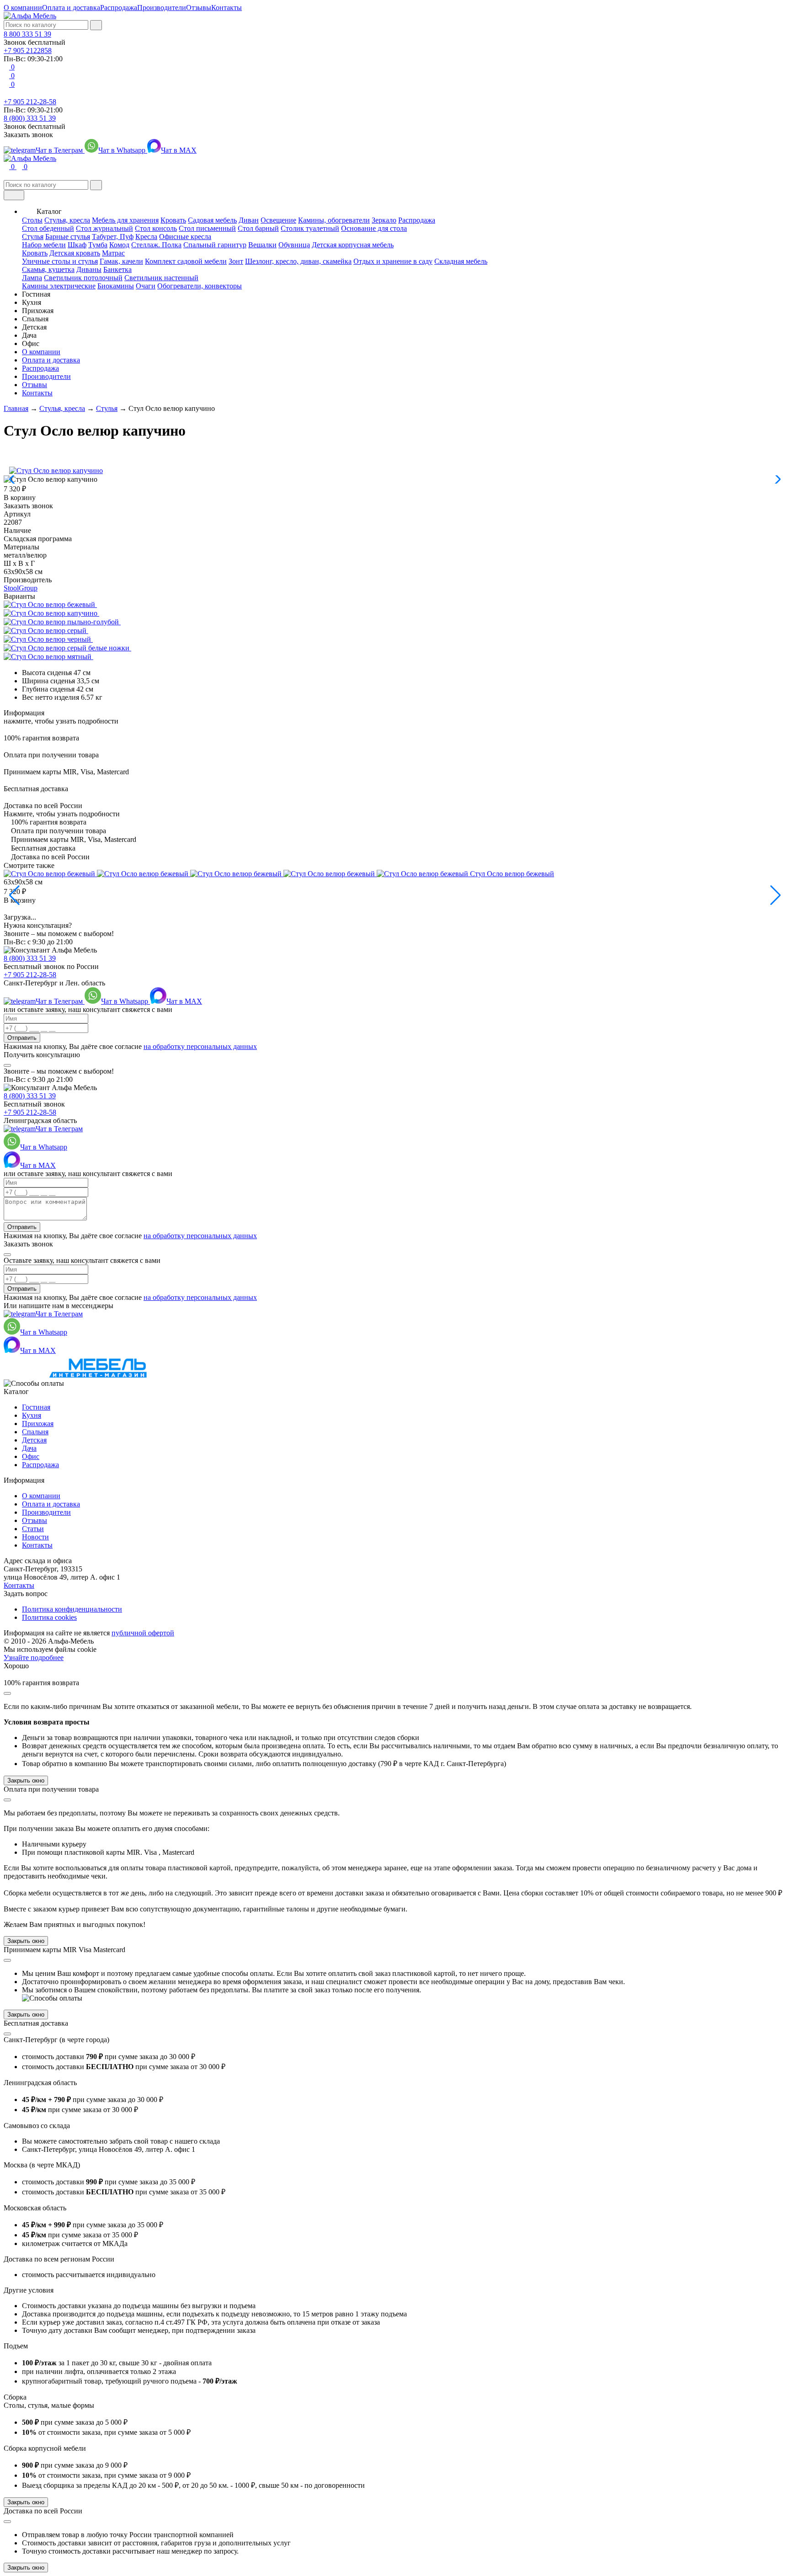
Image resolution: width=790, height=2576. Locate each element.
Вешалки (262, 245)
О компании (23, 8)
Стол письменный (207, 228)
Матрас (113, 253)
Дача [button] (29, 335)
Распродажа (119, 8)
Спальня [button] (35, 319)
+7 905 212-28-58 (30, 102)
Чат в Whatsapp (123, 150)
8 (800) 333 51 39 (30, 118)
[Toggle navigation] (14, 195)
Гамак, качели (121, 261)
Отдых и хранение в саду (393, 261)
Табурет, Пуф (113, 237)
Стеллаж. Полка (156, 245)
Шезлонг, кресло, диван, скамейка (298, 261)
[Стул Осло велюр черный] (51, 639)
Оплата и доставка (71, 8)
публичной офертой (143, 1633)
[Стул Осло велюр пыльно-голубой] (65, 622)
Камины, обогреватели (334, 220)
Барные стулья (68, 237)
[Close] (7, 1065)
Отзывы (199, 8)
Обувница (294, 245)
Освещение (278, 220)
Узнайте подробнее (34, 1658)
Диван (249, 220)
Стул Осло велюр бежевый (512, 874)
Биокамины (116, 286)
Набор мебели (44, 245)
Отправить (22, 1038)
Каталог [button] (49, 211)
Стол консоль (156, 228)
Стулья (33, 237)
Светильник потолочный (83, 278)
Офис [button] (31, 343)
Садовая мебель (212, 220)
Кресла (146, 237)
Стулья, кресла (67, 220)
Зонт (236, 261)
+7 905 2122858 (28, 51)
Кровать (173, 220)
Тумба (98, 245)
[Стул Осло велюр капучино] (54, 613)
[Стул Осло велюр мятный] (51, 657)
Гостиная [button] (36, 294)
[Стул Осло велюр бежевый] (53, 604)
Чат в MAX (179, 150)
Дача (29, 1448)
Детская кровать (75, 253)
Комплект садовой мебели (186, 261)
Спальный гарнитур (215, 245)
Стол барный (258, 228)
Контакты (227, 8)
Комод (119, 245)
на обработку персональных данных (200, 1046)
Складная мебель (461, 261)
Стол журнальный (104, 228)
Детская (34, 1440)
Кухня (32, 1415)
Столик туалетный (310, 228)
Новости (35, 1537)
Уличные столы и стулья (60, 261)
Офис (31, 1456)
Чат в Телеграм (60, 150)
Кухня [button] (32, 302)
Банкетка (117, 269)
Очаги (146, 286)
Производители (162, 8)
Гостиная (36, 1407)
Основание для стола (374, 228)
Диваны (89, 269)
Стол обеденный (48, 228)
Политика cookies (49, 1617)
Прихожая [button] (38, 311)
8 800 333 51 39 (27, 34)
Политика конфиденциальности (72, 1609)
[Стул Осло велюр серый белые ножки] (70, 648)
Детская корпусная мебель (353, 245)
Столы (32, 220)
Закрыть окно (26, 1780)
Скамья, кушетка (48, 269)
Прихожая (38, 1424)
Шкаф (77, 245)
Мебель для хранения (125, 220)
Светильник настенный (161, 278)
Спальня (35, 1432)
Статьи (33, 1529)
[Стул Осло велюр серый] (49, 631)
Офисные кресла (185, 237)
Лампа (32, 278)
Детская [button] (34, 327)
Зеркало (384, 220)
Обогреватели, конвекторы (200, 286)
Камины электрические (59, 286)
